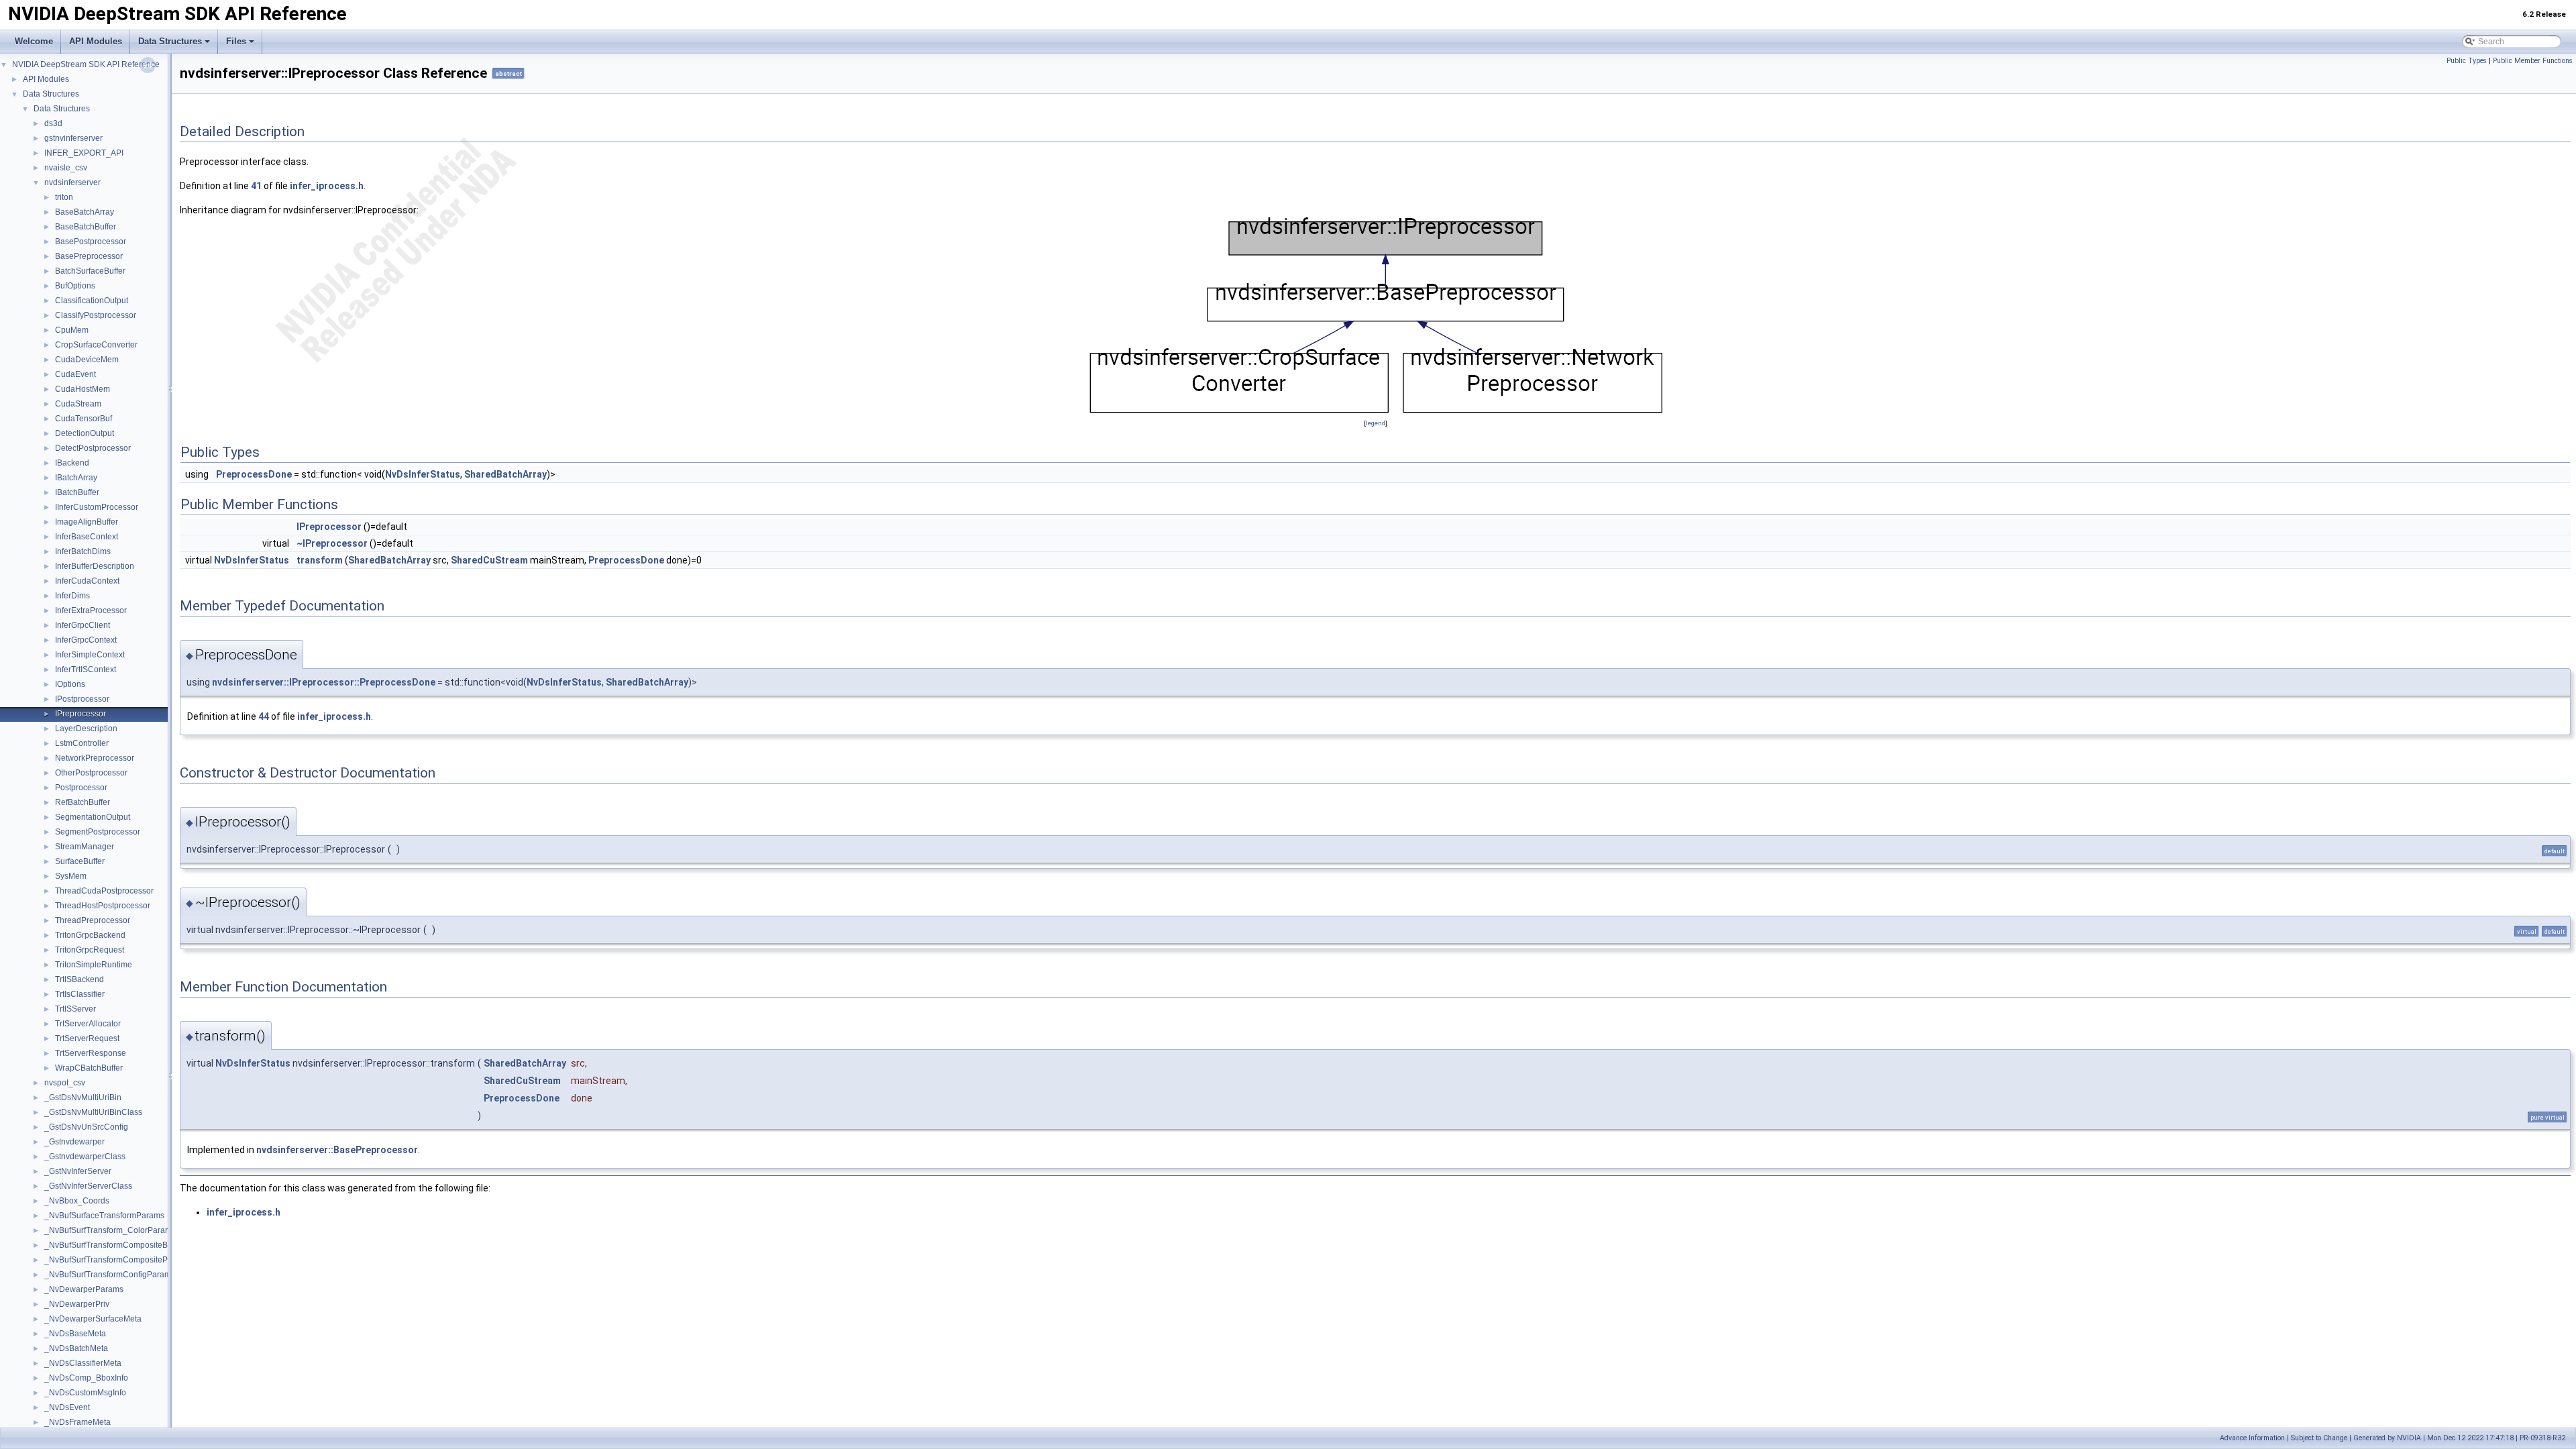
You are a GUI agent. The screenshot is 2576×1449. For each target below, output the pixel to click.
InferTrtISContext (86, 669)
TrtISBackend (79, 979)
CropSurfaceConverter (96, 345)
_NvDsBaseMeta (75, 1334)
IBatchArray (76, 478)
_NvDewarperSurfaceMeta (93, 1319)
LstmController (82, 743)
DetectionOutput (85, 433)
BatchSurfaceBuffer (90, 271)
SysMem (71, 876)
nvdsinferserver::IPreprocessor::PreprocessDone (324, 682)
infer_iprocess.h (327, 186)
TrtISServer (75, 1009)
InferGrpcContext (86, 640)
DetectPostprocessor (93, 448)
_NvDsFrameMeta (77, 1422)
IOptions (70, 684)
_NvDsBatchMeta (76, 1348)
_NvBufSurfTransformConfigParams (110, 1275)
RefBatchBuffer (83, 802)
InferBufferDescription (95, 566)
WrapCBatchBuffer (89, 1068)
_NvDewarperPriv (77, 1304)
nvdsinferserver (72, 182)
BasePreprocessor (89, 256)
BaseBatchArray (85, 212)
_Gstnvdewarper (74, 1142)
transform (320, 560)
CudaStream (78, 404)
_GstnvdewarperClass (85, 1157)
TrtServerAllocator (88, 1024)
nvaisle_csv (66, 168)
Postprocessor (81, 788)
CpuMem (72, 330)
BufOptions (75, 286)
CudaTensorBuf (84, 419)
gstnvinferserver (73, 138)
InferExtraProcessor (91, 610)
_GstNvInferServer (78, 1171)
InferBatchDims (83, 551)
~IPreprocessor (332, 543)
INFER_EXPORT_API (84, 153)
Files (236, 41)
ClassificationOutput (92, 301)
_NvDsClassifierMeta (83, 1363)
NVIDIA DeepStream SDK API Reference (86, 64)
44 (264, 716)
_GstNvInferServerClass (88, 1186)
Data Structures (170, 41)
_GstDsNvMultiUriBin (83, 1097)
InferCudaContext (87, 581)
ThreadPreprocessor (93, 920)
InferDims (72, 596)
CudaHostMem (83, 389)
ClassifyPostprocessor (96, 315)
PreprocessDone (254, 474)
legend (1376, 423)
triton (64, 197)
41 (256, 186)
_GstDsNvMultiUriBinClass (93, 1112)
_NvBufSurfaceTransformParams (104, 1216)
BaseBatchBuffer (86, 227)
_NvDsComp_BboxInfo (86, 1378)
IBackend (72, 463)
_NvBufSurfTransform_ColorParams (110, 1230)
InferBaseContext (87, 537)
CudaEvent (75, 374)
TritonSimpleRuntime (94, 965)
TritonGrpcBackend (90, 935)
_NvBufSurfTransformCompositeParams (117, 1260)
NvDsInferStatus (423, 474)
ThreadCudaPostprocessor (104, 891)
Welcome (34, 41)
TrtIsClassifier (80, 994)
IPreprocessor (80, 714)
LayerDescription (86, 729)
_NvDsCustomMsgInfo (85, 1393)
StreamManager (85, 847)
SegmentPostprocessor (98, 832)
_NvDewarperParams (84, 1289)
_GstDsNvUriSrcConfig (86, 1127)
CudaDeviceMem (87, 360)
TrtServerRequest (87, 1038)
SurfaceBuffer (80, 861)
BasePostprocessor (91, 241)
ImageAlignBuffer (87, 522)
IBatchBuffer (77, 492)
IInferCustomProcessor (97, 507)
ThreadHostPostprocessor (103, 906)
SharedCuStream (489, 560)
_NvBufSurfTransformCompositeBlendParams (128, 1245)
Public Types (2467, 61)
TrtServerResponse (91, 1053)
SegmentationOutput (93, 817)
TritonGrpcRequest (90, 950)
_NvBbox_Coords (77, 1201)
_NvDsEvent (67, 1407)
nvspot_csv (65, 1083)
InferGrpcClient (83, 625)
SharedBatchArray (505, 474)
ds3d (53, 123)
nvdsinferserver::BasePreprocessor (337, 1150)
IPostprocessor (82, 699)
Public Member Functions (2533, 61)
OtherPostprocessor (91, 773)
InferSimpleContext (90, 655)
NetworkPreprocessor (95, 758)
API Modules (96, 41)
